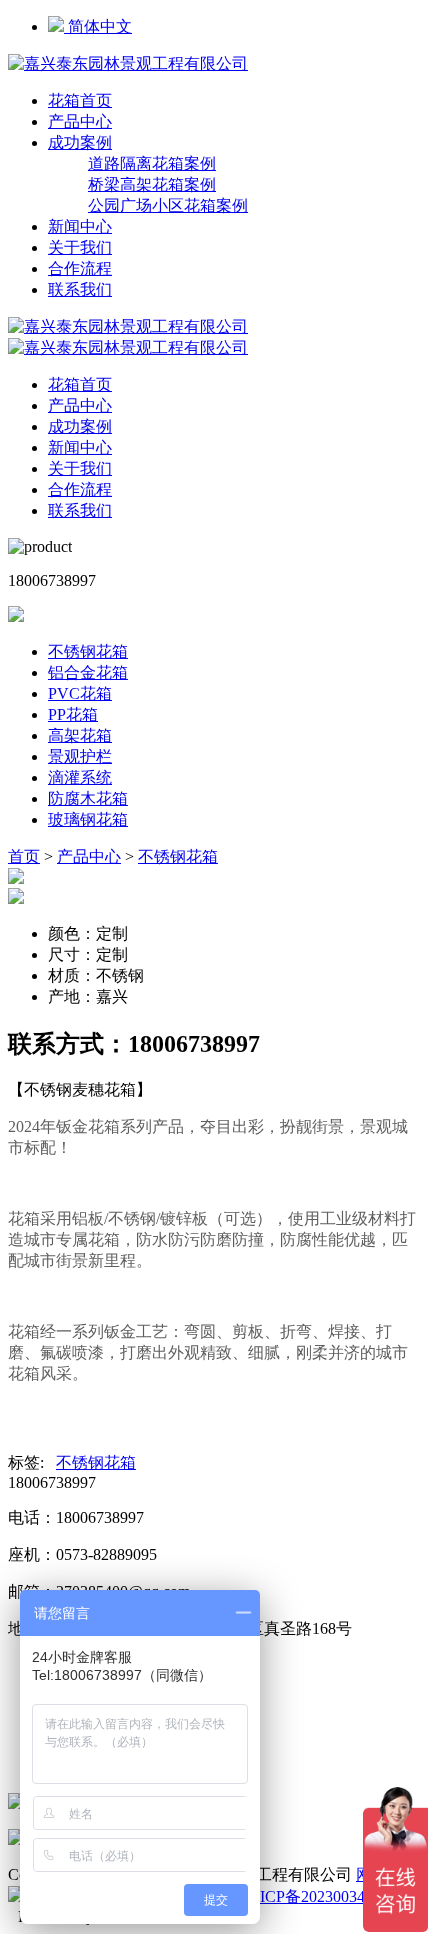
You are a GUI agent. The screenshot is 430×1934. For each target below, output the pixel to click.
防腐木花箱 (88, 798)
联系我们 (80, 289)
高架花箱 (80, 735)
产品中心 (80, 121)
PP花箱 (73, 714)
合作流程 (80, 268)
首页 (24, 856)
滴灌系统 (80, 777)
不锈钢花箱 (88, 651)
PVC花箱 (80, 693)
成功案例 (80, 142)
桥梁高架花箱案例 (152, 184)
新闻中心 (80, 226)
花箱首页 (80, 100)
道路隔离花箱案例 (152, 163)
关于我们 (80, 247)
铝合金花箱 (88, 672)
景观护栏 (80, 756)
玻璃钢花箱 (88, 819)
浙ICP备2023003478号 (320, 1896)
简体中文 (98, 26)
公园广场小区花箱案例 (168, 205)
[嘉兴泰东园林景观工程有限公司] (128, 63)
